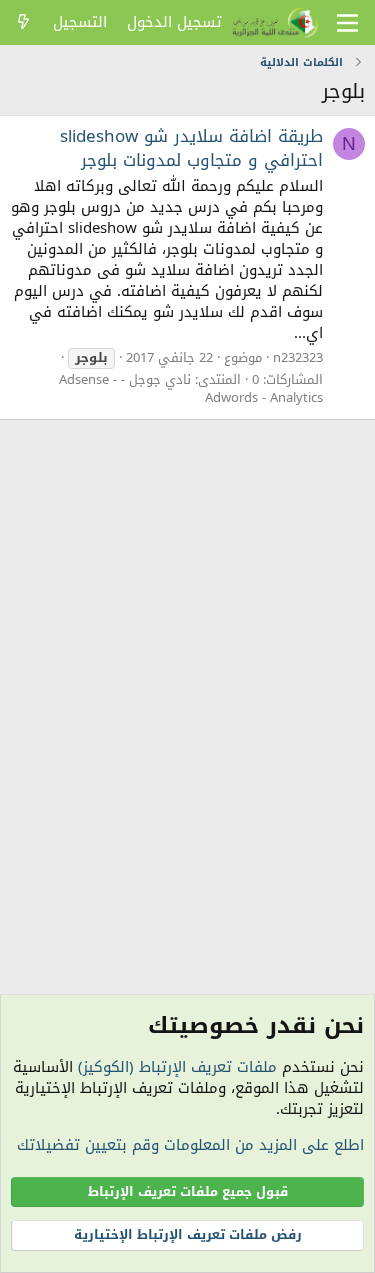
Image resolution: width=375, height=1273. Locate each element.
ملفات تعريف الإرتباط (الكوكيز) (177, 1067)
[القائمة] (347, 23)
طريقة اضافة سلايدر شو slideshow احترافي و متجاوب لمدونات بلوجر (191, 148)
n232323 (298, 357)
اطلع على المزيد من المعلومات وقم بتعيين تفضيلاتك (190, 1145)
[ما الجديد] (23, 22)
